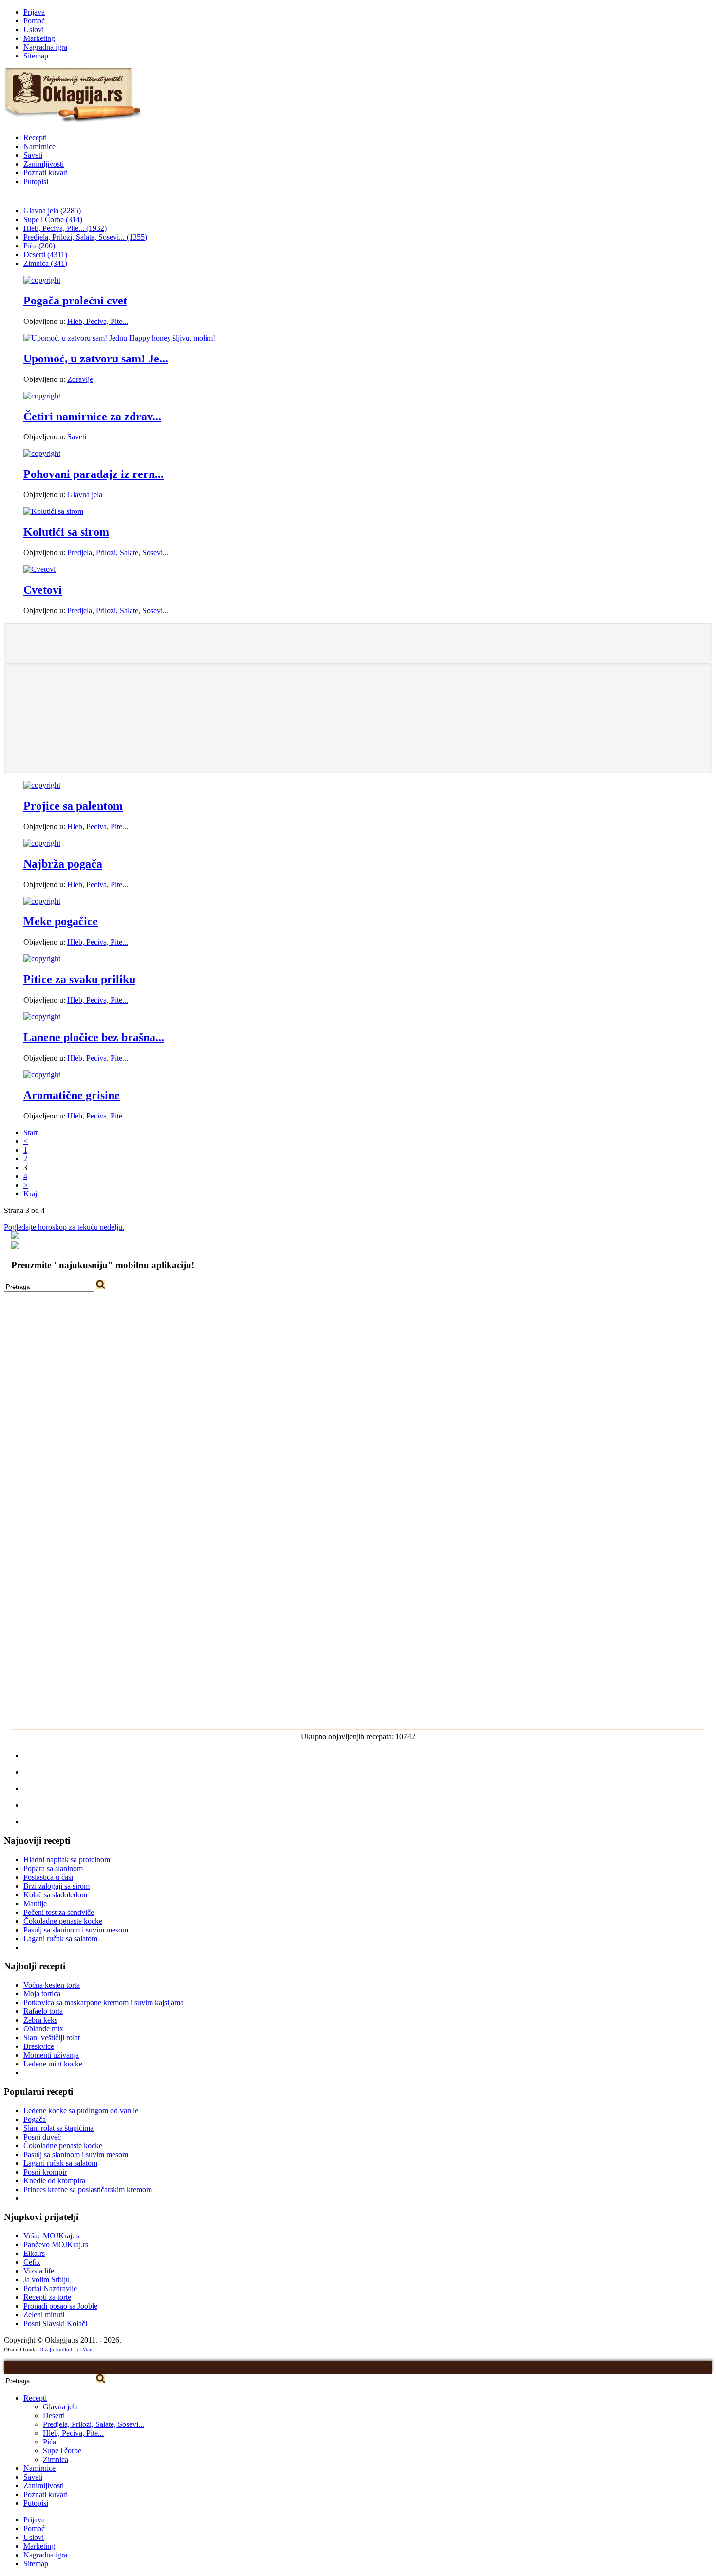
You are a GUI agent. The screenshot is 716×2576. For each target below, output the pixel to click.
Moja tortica (42, 1994)
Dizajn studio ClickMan (66, 2349)
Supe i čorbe (62, 2451)
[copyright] (42, 280)
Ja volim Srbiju (47, 2280)
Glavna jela (85, 495)
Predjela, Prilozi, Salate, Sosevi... (118, 553)
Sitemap (36, 56)
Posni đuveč (42, 2137)
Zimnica (56, 2459)
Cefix (32, 2262)
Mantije (35, 1904)
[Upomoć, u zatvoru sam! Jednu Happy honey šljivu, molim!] (119, 338)
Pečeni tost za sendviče (59, 1912)
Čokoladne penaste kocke (63, 1921)
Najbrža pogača (63, 864)
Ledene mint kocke (53, 2064)
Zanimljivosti (44, 164)
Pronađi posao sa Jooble (60, 2306)
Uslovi (34, 29)
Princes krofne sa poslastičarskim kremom (88, 2189)
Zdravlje (80, 379)
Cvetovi (43, 590)
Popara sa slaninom (53, 1868)
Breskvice (39, 2046)
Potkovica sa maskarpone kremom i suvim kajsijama (104, 2002)
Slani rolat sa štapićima (58, 2128)
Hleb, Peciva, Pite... (98, 321)
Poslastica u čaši (48, 1877)
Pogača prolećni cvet (75, 301)
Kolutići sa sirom (66, 532)
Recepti (35, 138)
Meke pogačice (61, 921)
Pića (49, 2442)
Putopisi (36, 181)
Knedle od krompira (54, 2181)
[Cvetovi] (39, 569)
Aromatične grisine (72, 1095)
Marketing (39, 38)
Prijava (34, 12)
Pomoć (34, 21)
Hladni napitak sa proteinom (67, 1860)
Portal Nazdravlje (50, 2288)
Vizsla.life (39, 2271)
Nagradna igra (45, 47)
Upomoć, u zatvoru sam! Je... (96, 359)
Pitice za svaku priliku (79, 979)
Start (30, 1132)
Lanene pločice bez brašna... (94, 1037)
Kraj (30, 1194)
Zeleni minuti (44, 2315)
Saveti (33, 155)
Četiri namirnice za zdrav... (92, 417)
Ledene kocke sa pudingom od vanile (81, 2111)
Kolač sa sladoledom (55, 1895)
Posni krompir (45, 2172)
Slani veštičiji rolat (52, 2037)
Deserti (54, 2415)
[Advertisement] (358, 643)
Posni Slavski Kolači (55, 2323)
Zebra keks (40, 2020)
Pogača (35, 2119)
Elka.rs (34, 2253)
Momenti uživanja (51, 2055)
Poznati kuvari (46, 173)
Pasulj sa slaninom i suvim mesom (76, 1930)
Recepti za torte (47, 2297)
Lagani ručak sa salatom (60, 1939)
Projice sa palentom (73, 806)
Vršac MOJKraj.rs (51, 2236)
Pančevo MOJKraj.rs (56, 2245)
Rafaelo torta (43, 2011)
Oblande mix (43, 2029)
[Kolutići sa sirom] (53, 511)
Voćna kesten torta (52, 1985)
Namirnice (39, 146)
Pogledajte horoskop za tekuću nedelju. (64, 1227)
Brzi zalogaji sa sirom (57, 1886)
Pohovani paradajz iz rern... (94, 474)
